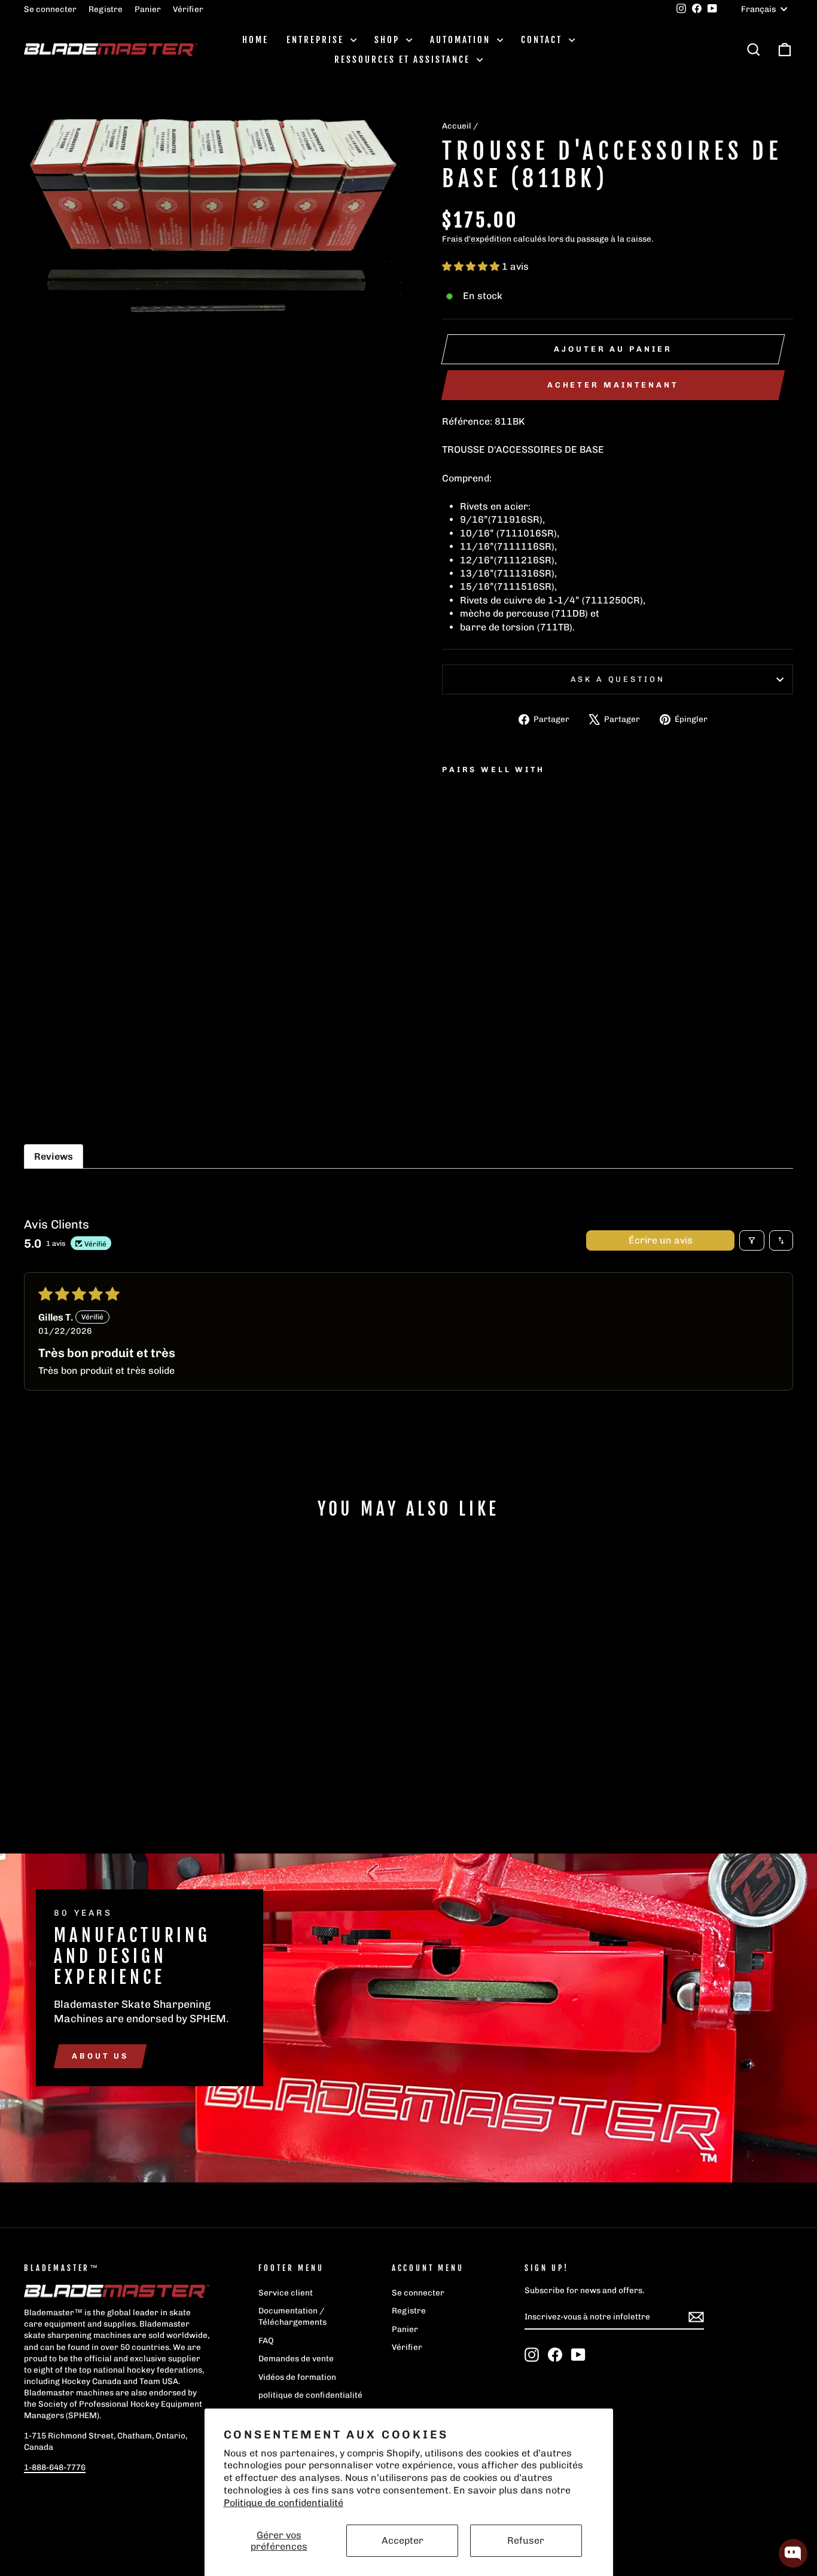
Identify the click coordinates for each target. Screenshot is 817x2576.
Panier (148, 9)
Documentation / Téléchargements (292, 2316)
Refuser (526, 2540)
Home (255, 40)
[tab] (54, 1156)
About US (100, 2056)
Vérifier (188, 9)
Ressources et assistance (404, 60)
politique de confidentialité (310, 2395)
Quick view (115, 1718)
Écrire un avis (661, 1240)
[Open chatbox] (793, 2553)
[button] (472, 266)
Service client (286, 2293)
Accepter (403, 2540)
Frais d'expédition (477, 239)
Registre (106, 9)
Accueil (457, 126)
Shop (389, 40)
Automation (462, 40)
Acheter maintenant (613, 385)
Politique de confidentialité (283, 2503)
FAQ (266, 2340)
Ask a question (618, 679)
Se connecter (50, 9)
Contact (543, 40)
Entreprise (317, 40)
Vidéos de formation (297, 2377)
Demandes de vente (296, 2358)
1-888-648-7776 (55, 2467)
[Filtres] (752, 1240)
